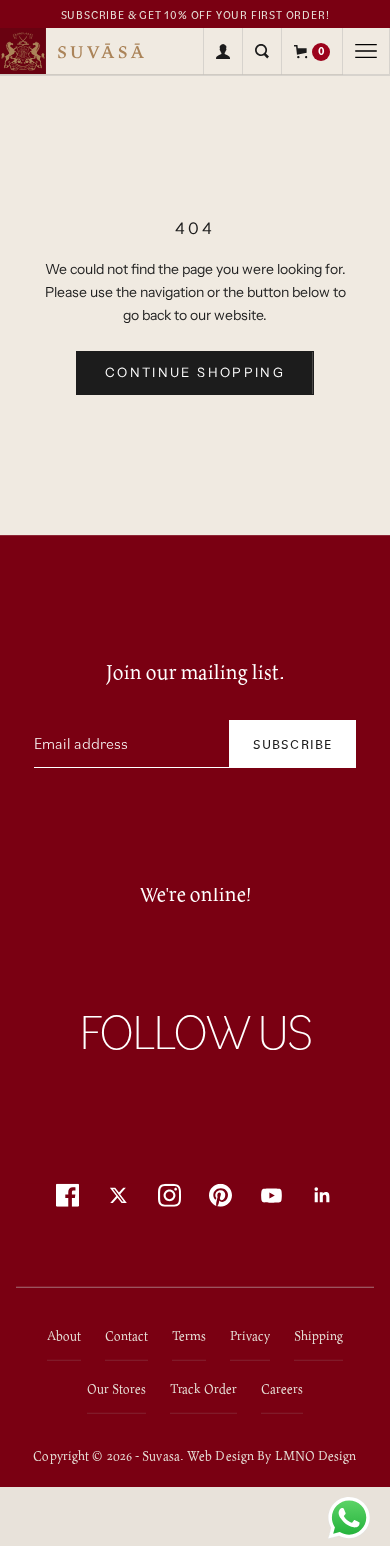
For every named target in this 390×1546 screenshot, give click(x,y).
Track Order (203, 1387)
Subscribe (292, 743)
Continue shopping (195, 372)
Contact (126, 1334)
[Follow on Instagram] (169, 1194)
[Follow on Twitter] (118, 1194)
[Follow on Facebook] (67, 1194)
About (64, 1334)
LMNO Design (316, 1454)
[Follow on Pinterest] (220, 1194)
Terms (189, 1334)
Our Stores (116, 1387)
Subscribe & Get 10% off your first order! (195, 15)
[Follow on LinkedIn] (322, 1194)
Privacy (250, 1334)
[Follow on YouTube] (271, 1194)
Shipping (318, 1334)
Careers (282, 1387)
